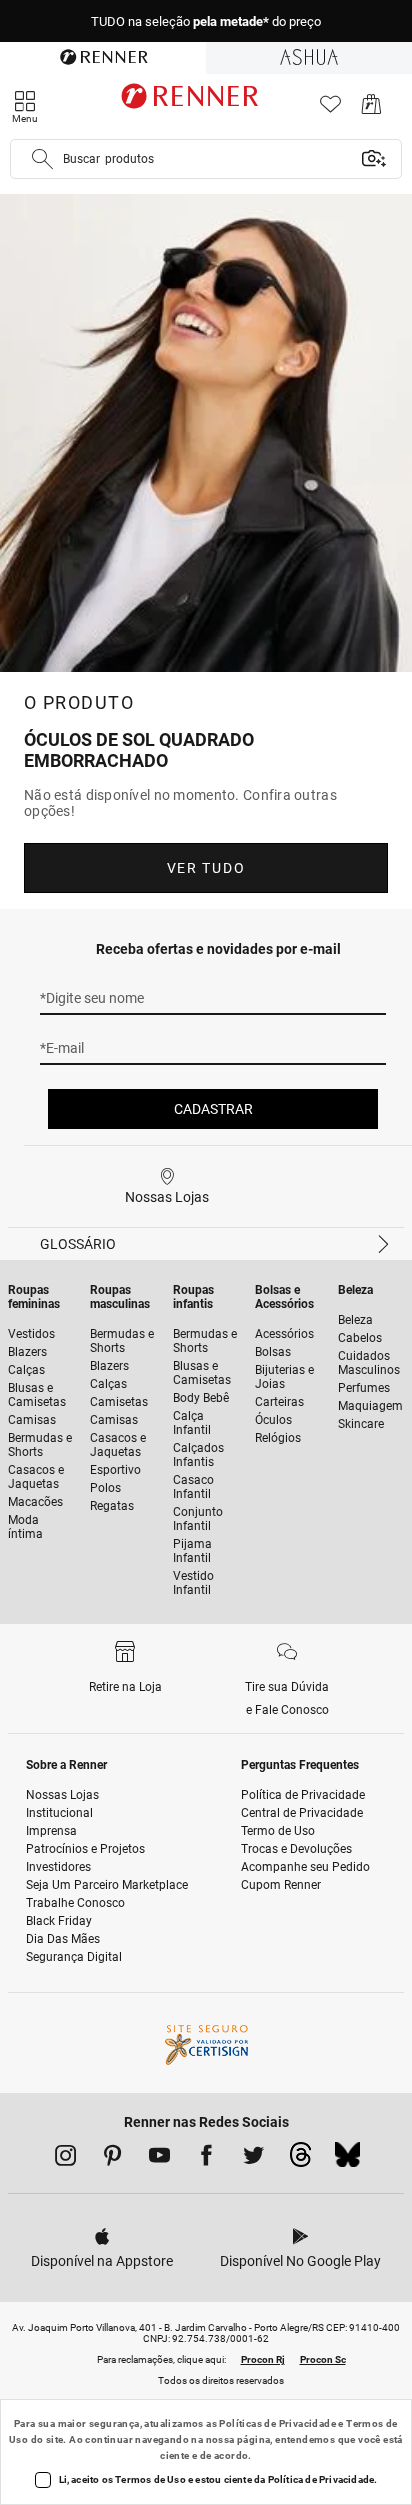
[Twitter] (253, 2159)
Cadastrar (213, 1109)
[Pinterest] (112, 2159)
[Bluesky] (347, 2160)
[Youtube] (159, 2159)
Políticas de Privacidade (277, 2423)
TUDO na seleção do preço (206, 21)
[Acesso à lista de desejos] (330, 109)
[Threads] (300, 2160)
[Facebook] (206, 2159)
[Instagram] (65, 2159)
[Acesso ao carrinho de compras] (371, 109)
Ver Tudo (206, 868)
